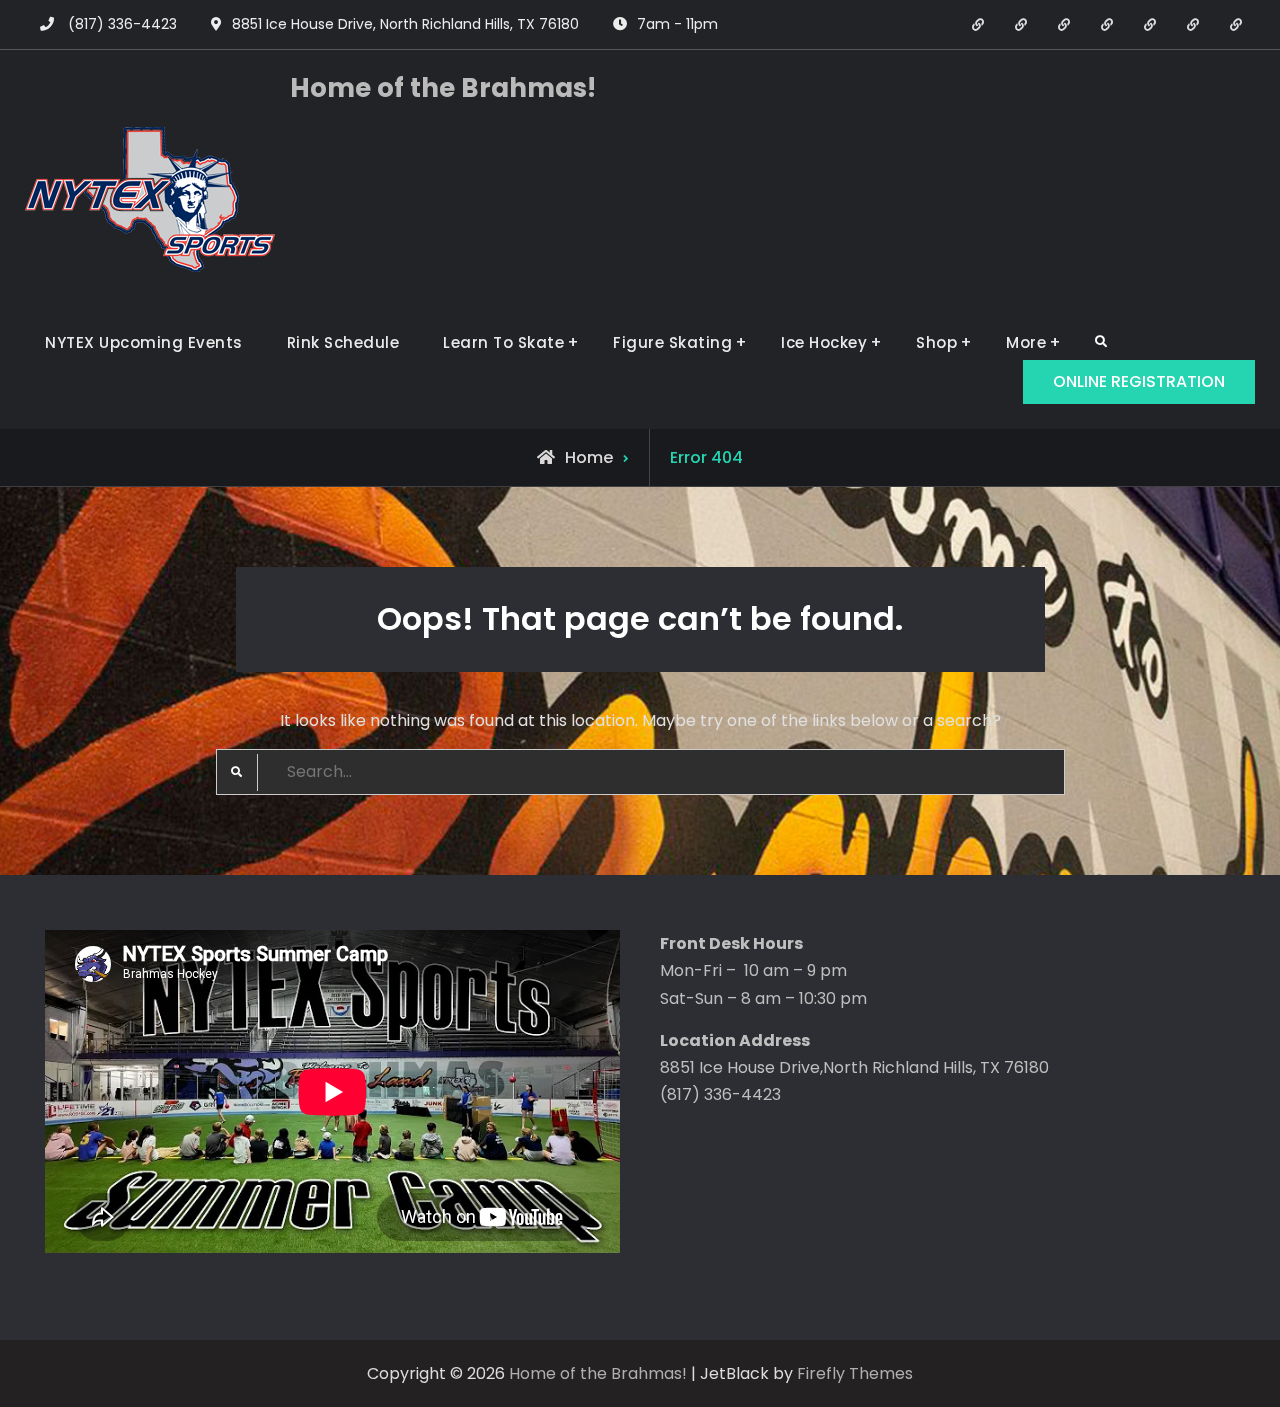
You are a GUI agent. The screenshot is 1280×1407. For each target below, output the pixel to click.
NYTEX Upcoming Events (144, 342)
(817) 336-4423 (122, 24)
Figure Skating (672, 342)
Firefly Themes (855, 1373)
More (1026, 342)
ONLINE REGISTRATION (1139, 381)
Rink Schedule (343, 342)
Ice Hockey (824, 342)
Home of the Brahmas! (443, 88)
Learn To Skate (503, 342)
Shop (936, 342)
